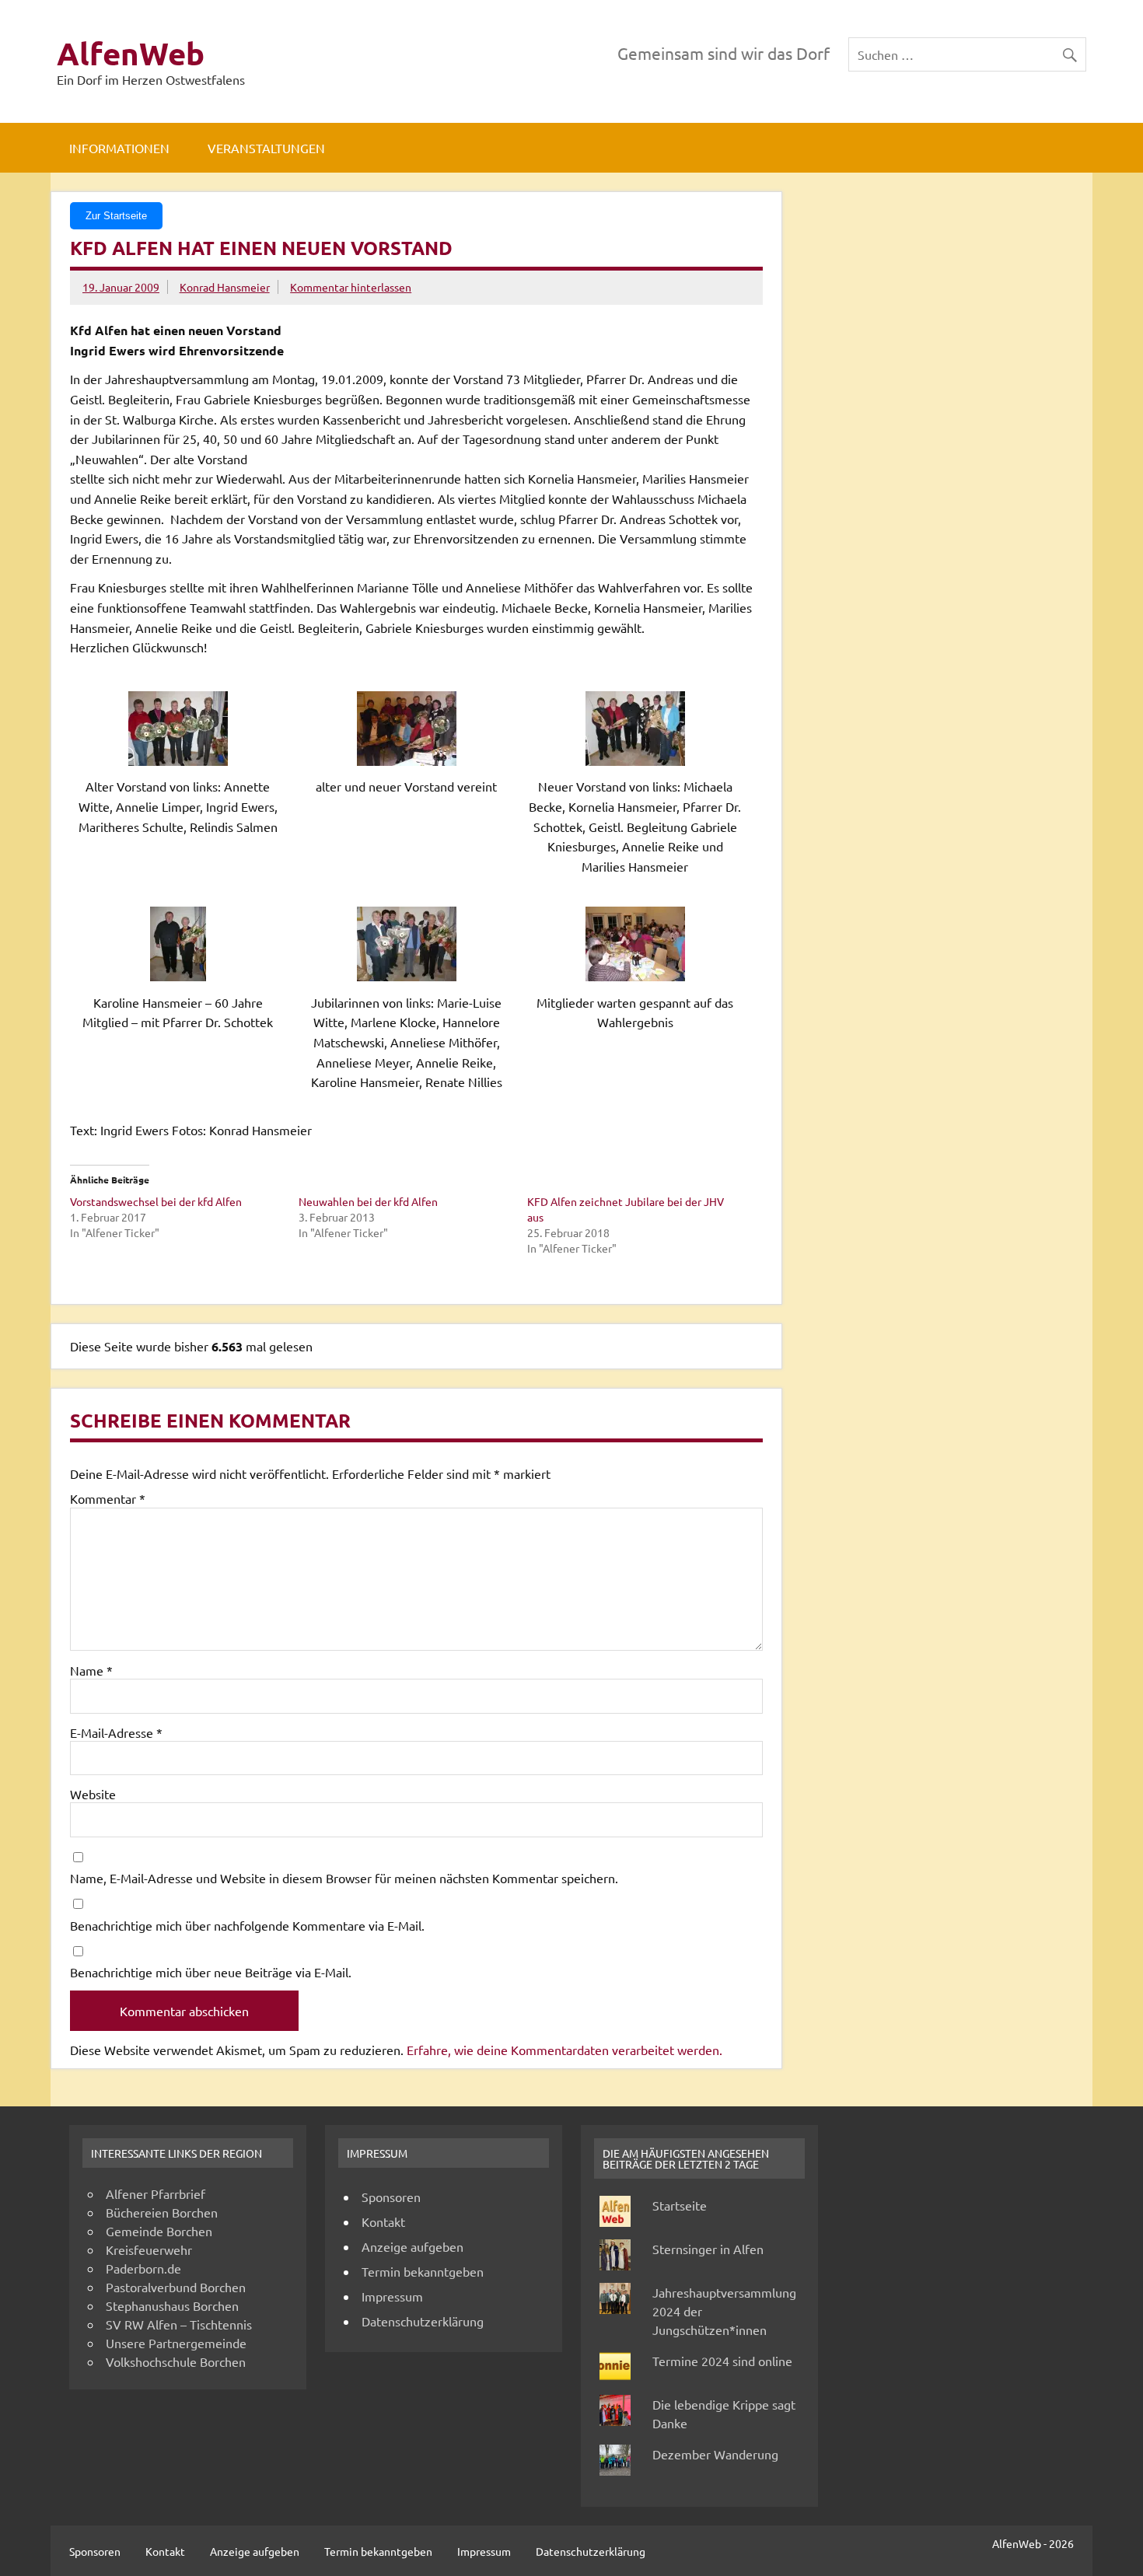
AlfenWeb (131, 53)
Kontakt (383, 2221)
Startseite (680, 2205)
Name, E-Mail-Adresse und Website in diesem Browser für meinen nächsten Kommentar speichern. (344, 1878)
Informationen (119, 148)
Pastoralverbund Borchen (176, 2287)
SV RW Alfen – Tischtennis (179, 2324)
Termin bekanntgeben (423, 2271)
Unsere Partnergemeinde (176, 2343)
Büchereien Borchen (162, 2212)
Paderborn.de (143, 2268)
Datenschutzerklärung (423, 2321)
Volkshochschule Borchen (176, 2361)
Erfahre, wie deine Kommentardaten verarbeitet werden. (565, 2050)
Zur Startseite (116, 216)
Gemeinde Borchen (159, 2231)
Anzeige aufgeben (412, 2246)
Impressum (392, 2296)
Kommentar (108, 1498)
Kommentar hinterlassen (351, 287)
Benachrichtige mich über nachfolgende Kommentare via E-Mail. (247, 1925)
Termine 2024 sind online (722, 2361)
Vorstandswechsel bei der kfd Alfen (156, 1201)
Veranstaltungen (266, 148)
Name (91, 1670)
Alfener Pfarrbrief (156, 2193)
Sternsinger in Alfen (708, 2249)
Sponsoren (391, 2197)
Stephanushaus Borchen (172, 2305)
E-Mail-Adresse (116, 1732)
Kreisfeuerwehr (149, 2249)
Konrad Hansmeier (225, 287)
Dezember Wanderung (715, 2454)
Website (93, 1794)
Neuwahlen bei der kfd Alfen (368, 1201)
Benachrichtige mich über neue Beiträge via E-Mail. (211, 1972)
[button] (184, 765)
